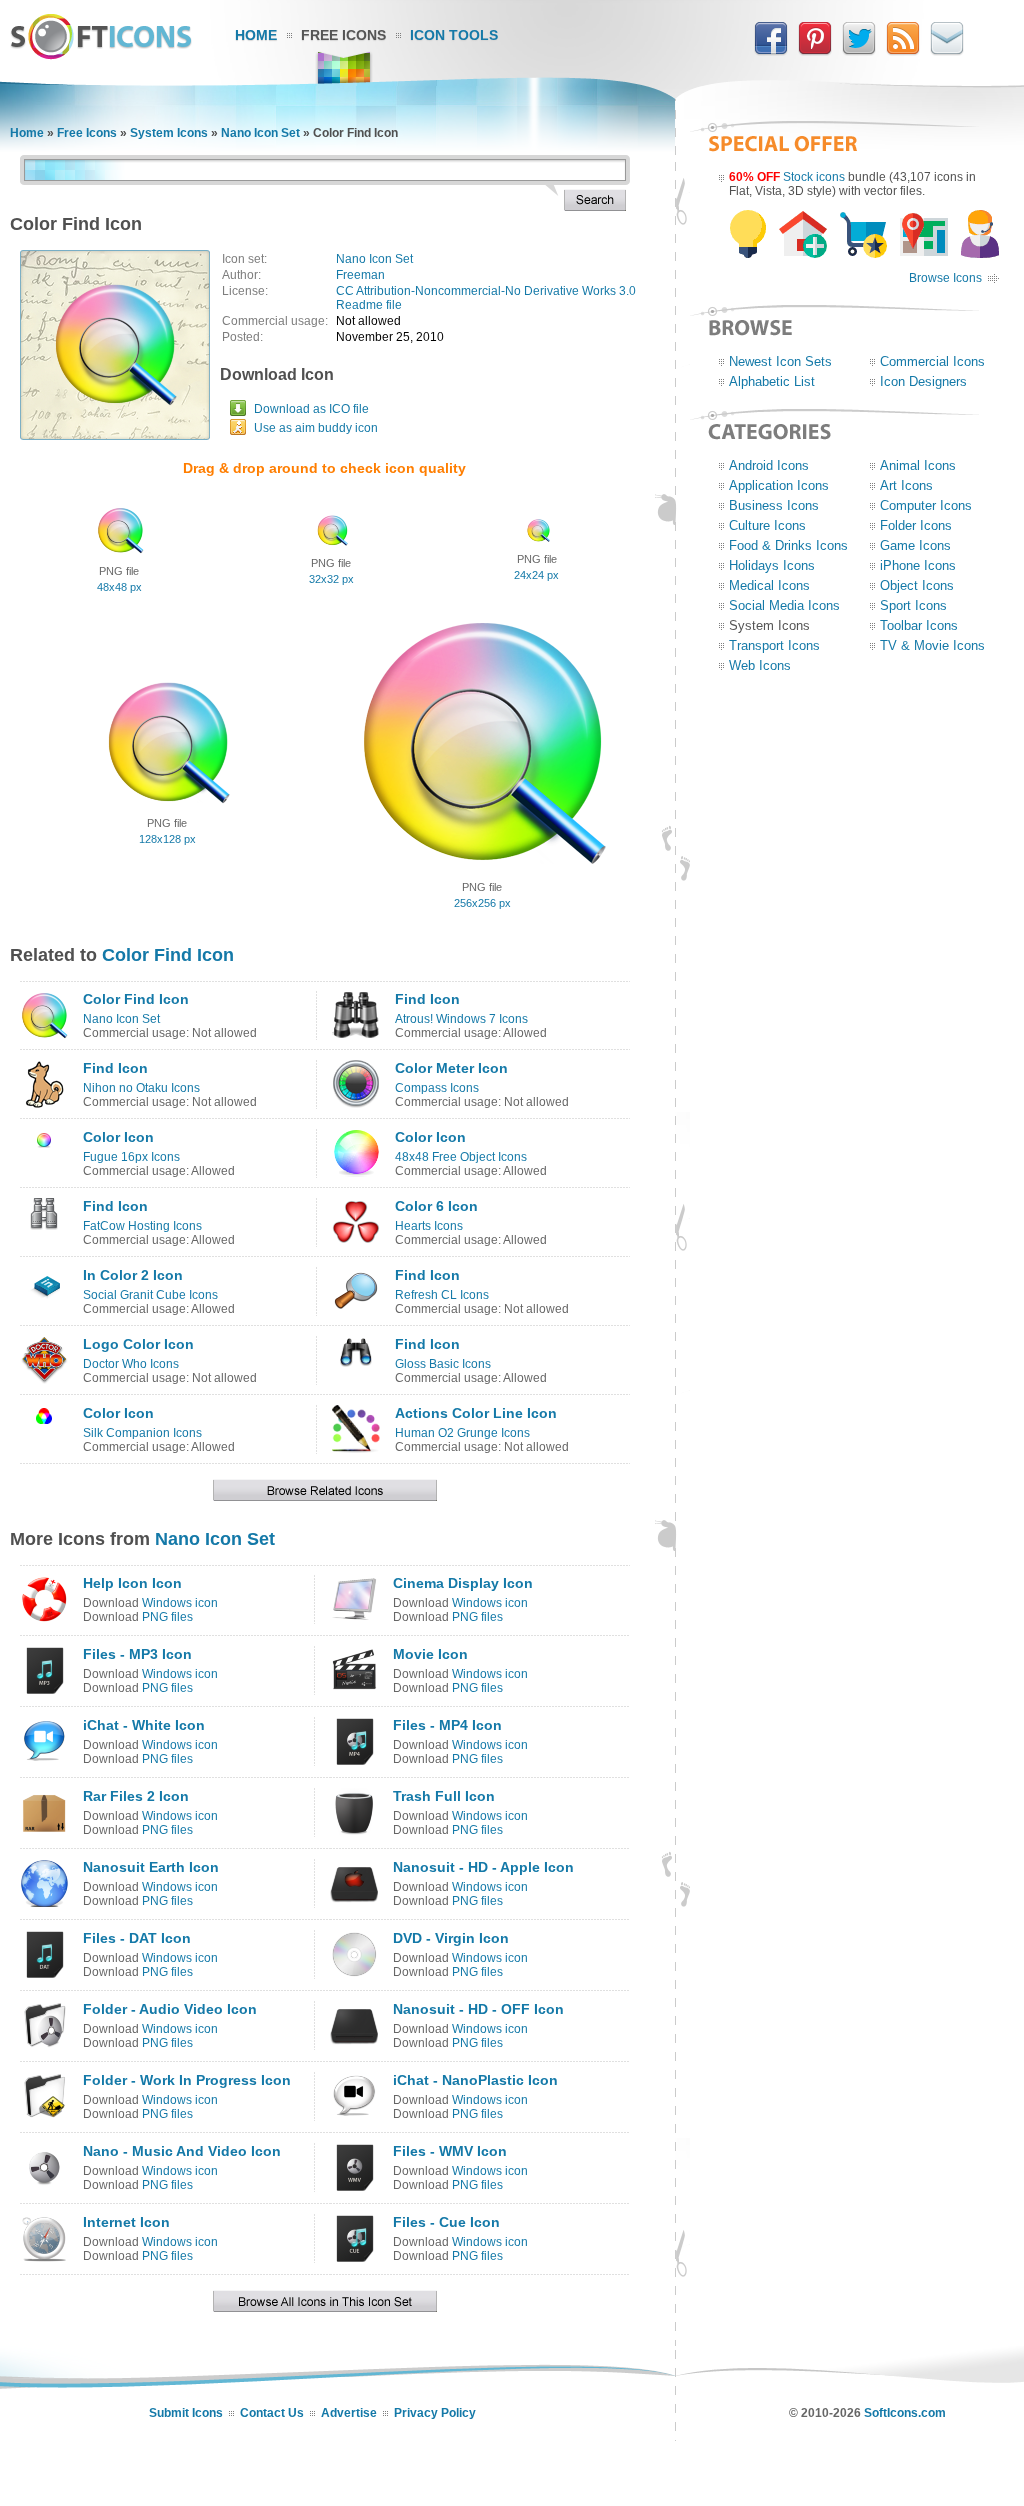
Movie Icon (430, 1654)
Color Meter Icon (451, 1068)
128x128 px (167, 839)
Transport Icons (774, 645)
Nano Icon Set (260, 133)
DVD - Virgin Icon (451, 1938)
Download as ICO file (311, 409)
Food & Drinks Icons (788, 545)
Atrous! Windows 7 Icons (461, 1019)
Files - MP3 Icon (137, 1654)
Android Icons (769, 465)
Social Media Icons (784, 605)
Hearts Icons (429, 1226)
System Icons (169, 133)
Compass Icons (437, 1088)
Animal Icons (918, 465)
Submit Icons (186, 2413)
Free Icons (343, 35)
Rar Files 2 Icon (136, 1796)
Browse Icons (945, 278)
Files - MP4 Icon (447, 1725)
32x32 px (331, 579)
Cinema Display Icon (463, 1583)
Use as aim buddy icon (316, 428)
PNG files (167, 1617)
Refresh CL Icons (442, 1295)
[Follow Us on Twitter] (859, 51)
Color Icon (118, 1137)
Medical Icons (769, 585)
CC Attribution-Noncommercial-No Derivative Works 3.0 (486, 291)
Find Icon (427, 999)
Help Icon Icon (132, 1583)
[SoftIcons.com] (101, 55)
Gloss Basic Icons (443, 1364)
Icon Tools (454, 35)
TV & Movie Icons (932, 645)
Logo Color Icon (138, 1344)
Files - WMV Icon (450, 2151)
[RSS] (903, 51)
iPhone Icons (918, 565)
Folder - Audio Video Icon (170, 2009)
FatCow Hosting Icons (142, 1226)
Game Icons (915, 545)
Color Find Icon (168, 955)
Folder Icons (916, 525)
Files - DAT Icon (137, 1938)
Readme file (369, 305)
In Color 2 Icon (133, 1275)
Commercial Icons (932, 361)
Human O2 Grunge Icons (462, 1433)
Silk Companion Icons (142, 1433)
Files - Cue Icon (446, 2222)
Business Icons (774, 505)
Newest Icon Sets (780, 361)
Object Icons (917, 585)
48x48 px (119, 587)
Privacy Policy (435, 2413)
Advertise (349, 2413)
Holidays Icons (772, 565)
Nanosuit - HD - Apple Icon (483, 1867)
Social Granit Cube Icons (150, 1295)
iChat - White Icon (144, 1725)
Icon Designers (923, 381)
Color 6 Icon (436, 1206)
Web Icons (760, 665)
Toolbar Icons (919, 625)
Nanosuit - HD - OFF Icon (478, 2009)
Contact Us (272, 2413)
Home (256, 35)
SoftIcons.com (905, 2413)
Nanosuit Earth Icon (151, 1867)
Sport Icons (913, 605)
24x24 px (536, 575)
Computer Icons (926, 505)
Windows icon (180, 1603)
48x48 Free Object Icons (461, 1157)
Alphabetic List (772, 381)
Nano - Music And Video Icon (182, 2151)
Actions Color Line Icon (476, 1413)
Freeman (360, 275)
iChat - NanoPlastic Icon (475, 2080)
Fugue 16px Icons (131, 1157)
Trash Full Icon (444, 1796)
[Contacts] (947, 51)
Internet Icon (126, 2222)
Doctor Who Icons (131, 1364)
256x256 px (482, 903)
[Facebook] (771, 51)
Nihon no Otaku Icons (141, 1088)
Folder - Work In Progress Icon (187, 2080)
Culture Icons (767, 525)
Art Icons (906, 485)
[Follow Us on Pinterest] (815, 51)
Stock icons (814, 177)
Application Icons (779, 485)
